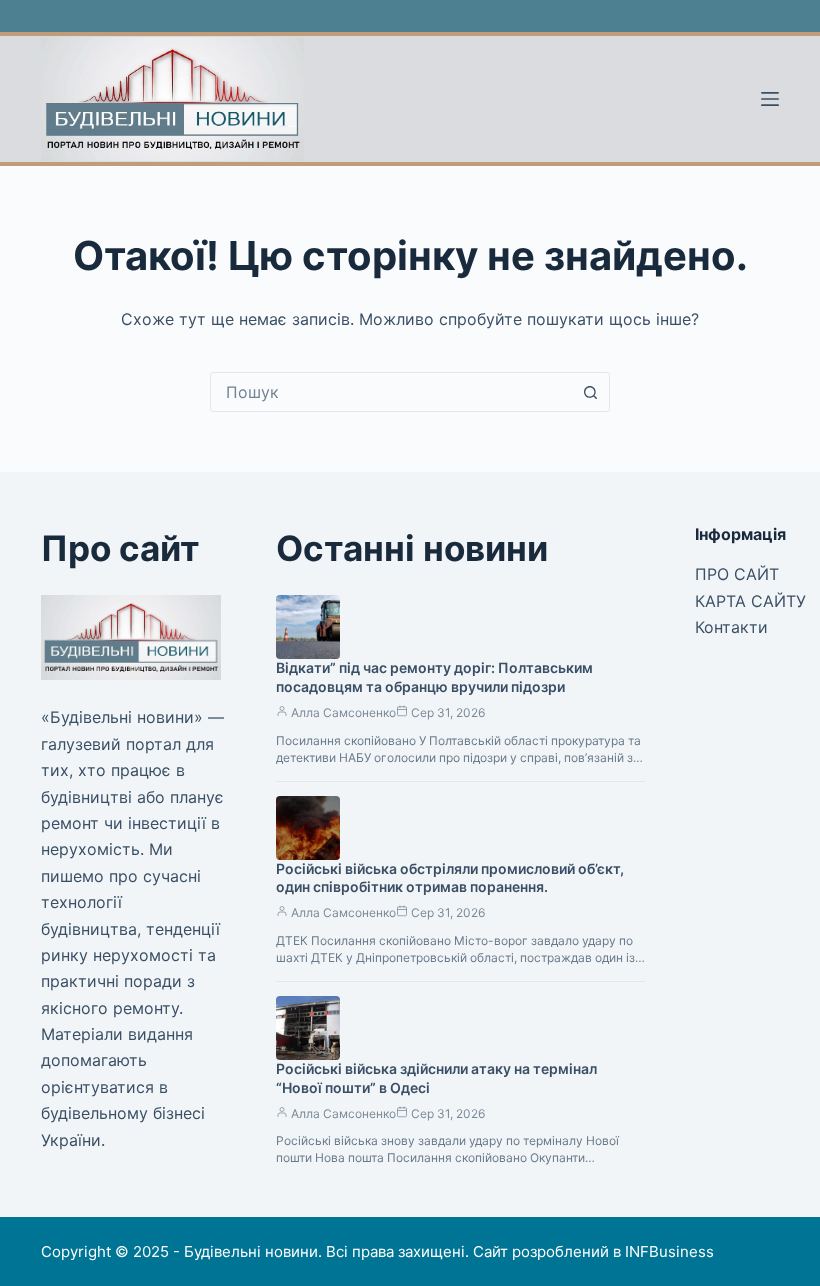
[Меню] (770, 99)
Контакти (731, 627)
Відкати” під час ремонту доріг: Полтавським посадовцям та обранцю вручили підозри (434, 677)
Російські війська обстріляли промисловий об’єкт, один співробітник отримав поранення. (450, 878)
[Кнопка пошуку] (590, 392)
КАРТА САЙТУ (750, 601)
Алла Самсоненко (343, 712)
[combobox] (391, 392)
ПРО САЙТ (737, 574)
